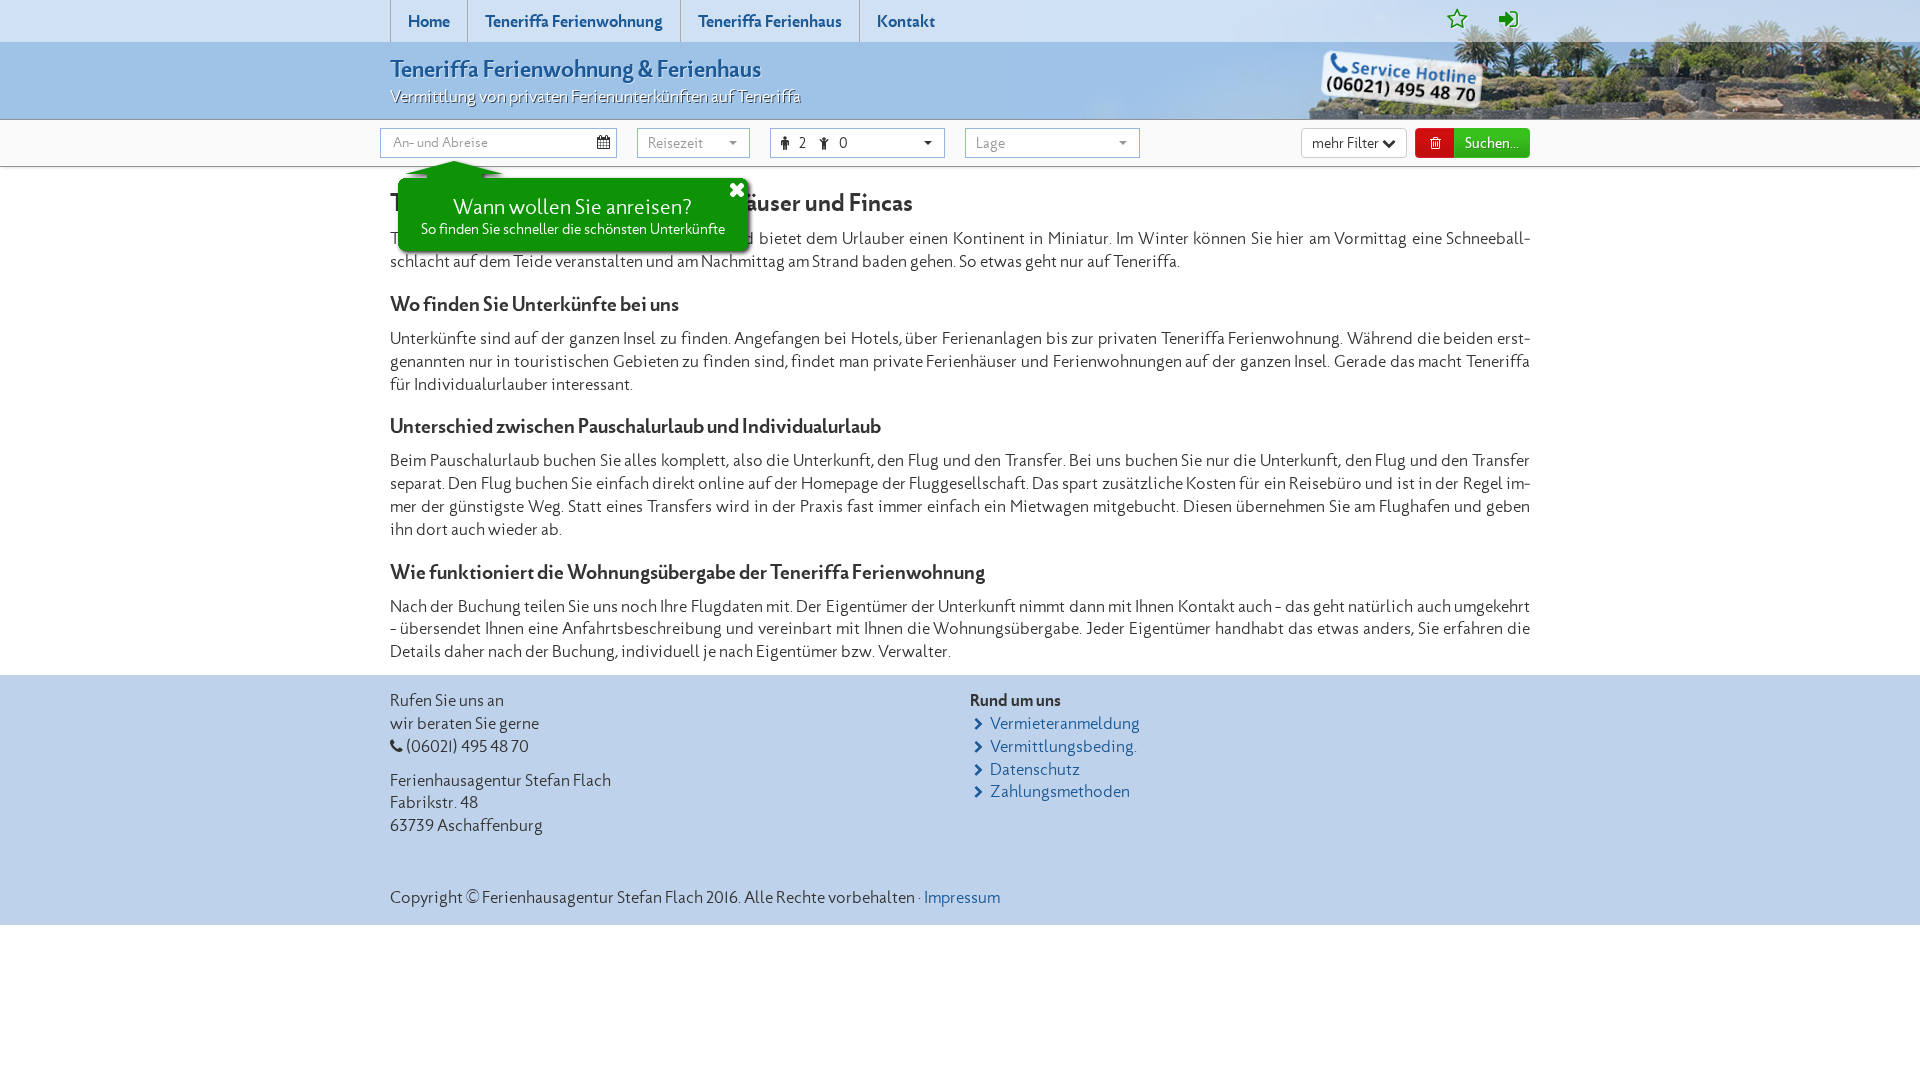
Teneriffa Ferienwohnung (574, 22)
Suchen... (1492, 144)
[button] (693, 143)
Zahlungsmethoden (1060, 792)
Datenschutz (1035, 770)
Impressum (962, 898)
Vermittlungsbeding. (1063, 747)
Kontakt (906, 22)
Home (429, 22)
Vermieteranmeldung (1065, 724)
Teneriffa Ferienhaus (770, 22)
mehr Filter (1347, 144)
